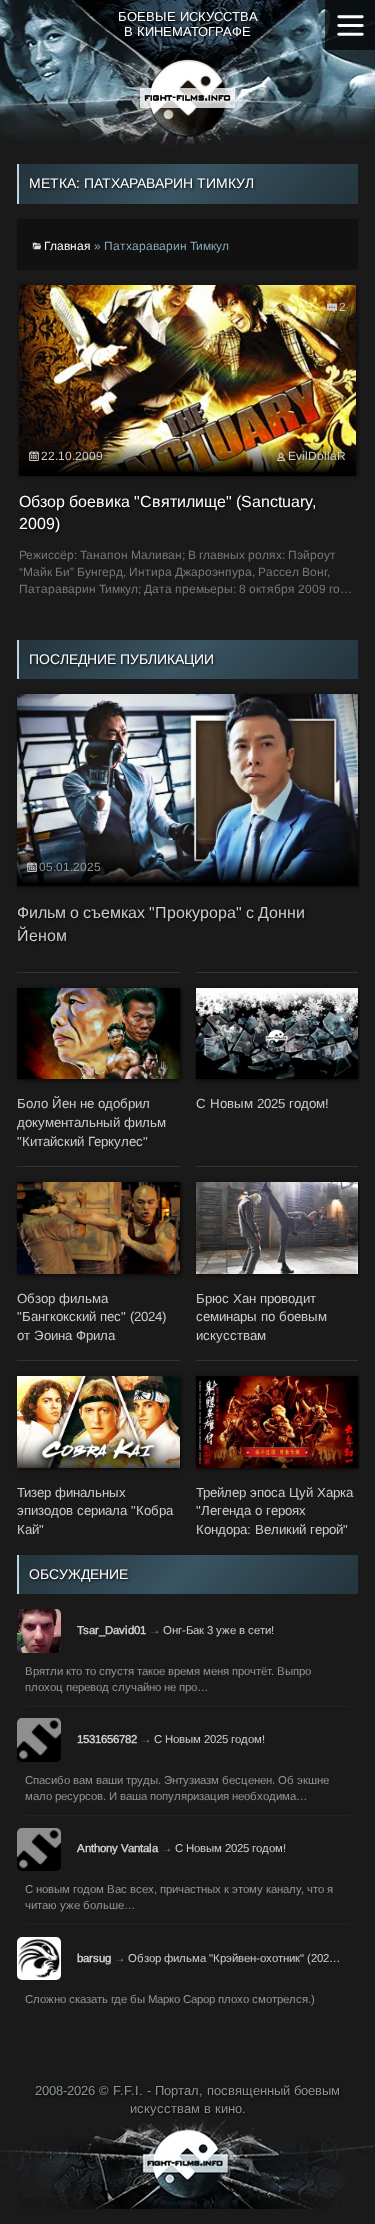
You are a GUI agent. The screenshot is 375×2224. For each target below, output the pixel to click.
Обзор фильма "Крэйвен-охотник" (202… (234, 1958)
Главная (67, 246)
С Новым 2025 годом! (209, 1739)
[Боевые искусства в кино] (187, 98)
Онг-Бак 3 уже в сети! (218, 1630)
